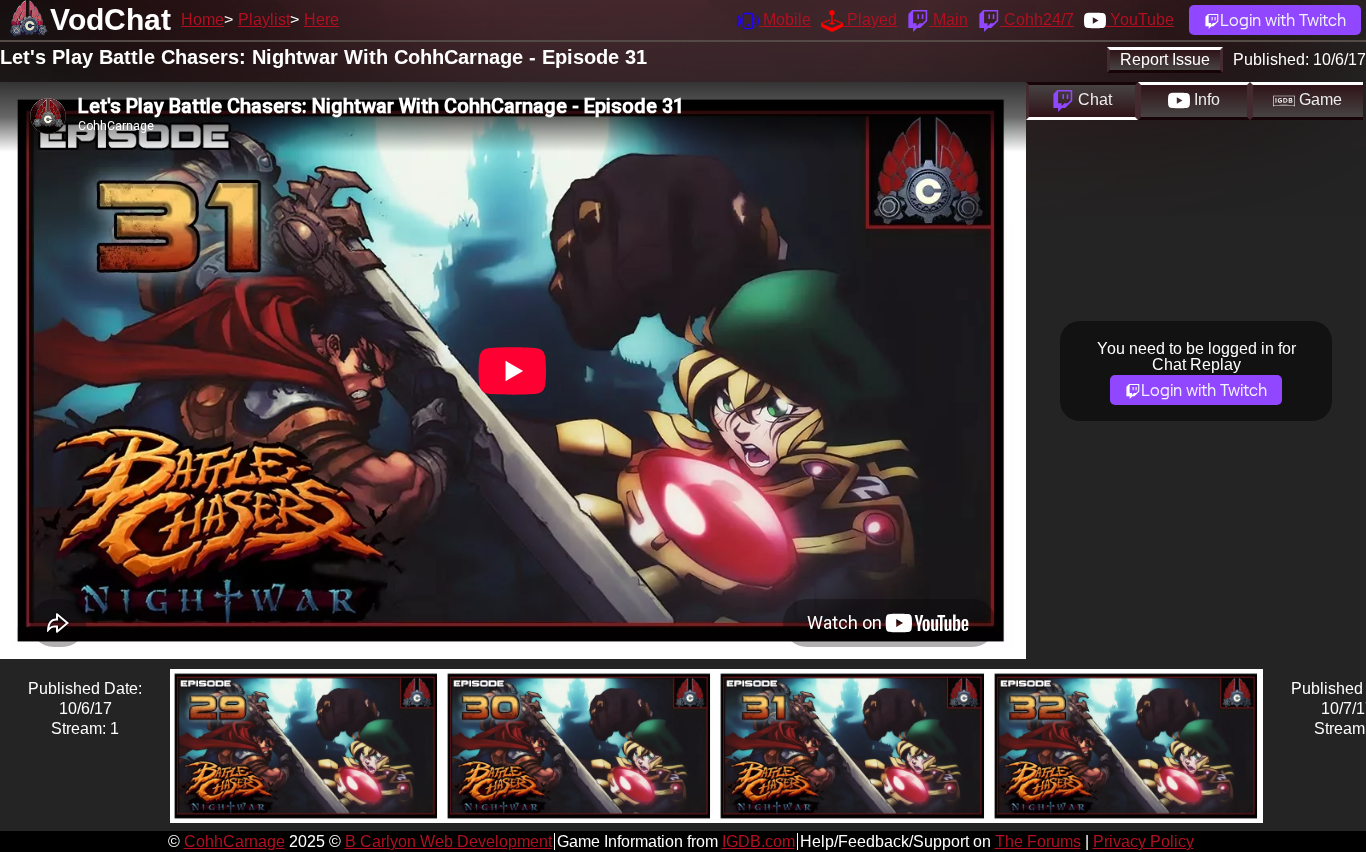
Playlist (264, 19)
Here (321, 19)
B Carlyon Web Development (448, 841)
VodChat (110, 19)
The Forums (1038, 841)
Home (202, 19)
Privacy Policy (1143, 841)
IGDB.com (758, 841)
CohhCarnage (234, 841)
